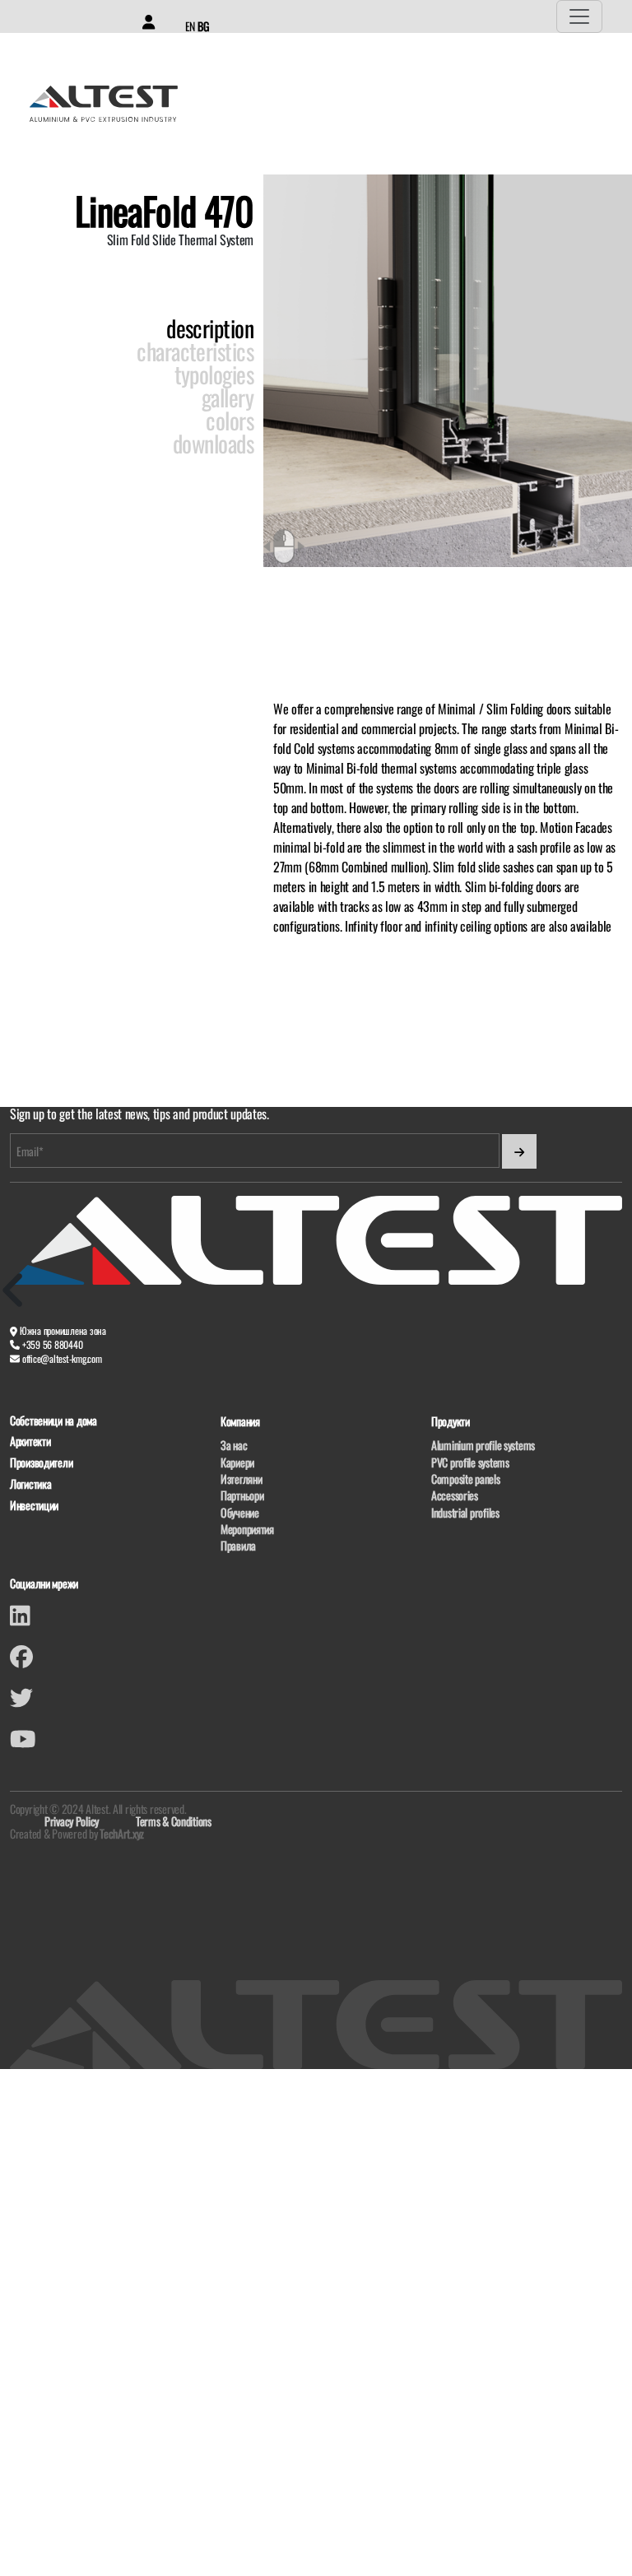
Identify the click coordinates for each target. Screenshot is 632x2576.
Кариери (237, 1462)
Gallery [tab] (228, 398)
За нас (234, 1445)
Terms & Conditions (174, 1821)
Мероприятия (247, 1529)
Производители (41, 1463)
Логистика (30, 1484)
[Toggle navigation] (579, 16)
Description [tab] (210, 328)
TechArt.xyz (122, 1833)
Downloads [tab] (213, 444)
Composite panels (466, 1479)
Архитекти (30, 1441)
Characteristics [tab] (195, 351)
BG (203, 26)
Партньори (242, 1495)
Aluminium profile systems (483, 1445)
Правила (238, 1545)
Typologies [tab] (214, 374)
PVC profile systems (470, 1462)
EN (190, 26)
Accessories (455, 1495)
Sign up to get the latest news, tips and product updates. (139, 1114)
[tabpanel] (448, 817)
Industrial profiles (465, 1512)
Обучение (240, 1512)
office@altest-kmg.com (62, 1358)
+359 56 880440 (53, 1344)
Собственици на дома (53, 1421)
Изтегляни (241, 1479)
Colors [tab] (230, 421)
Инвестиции (34, 1506)
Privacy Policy (72, 1821)
